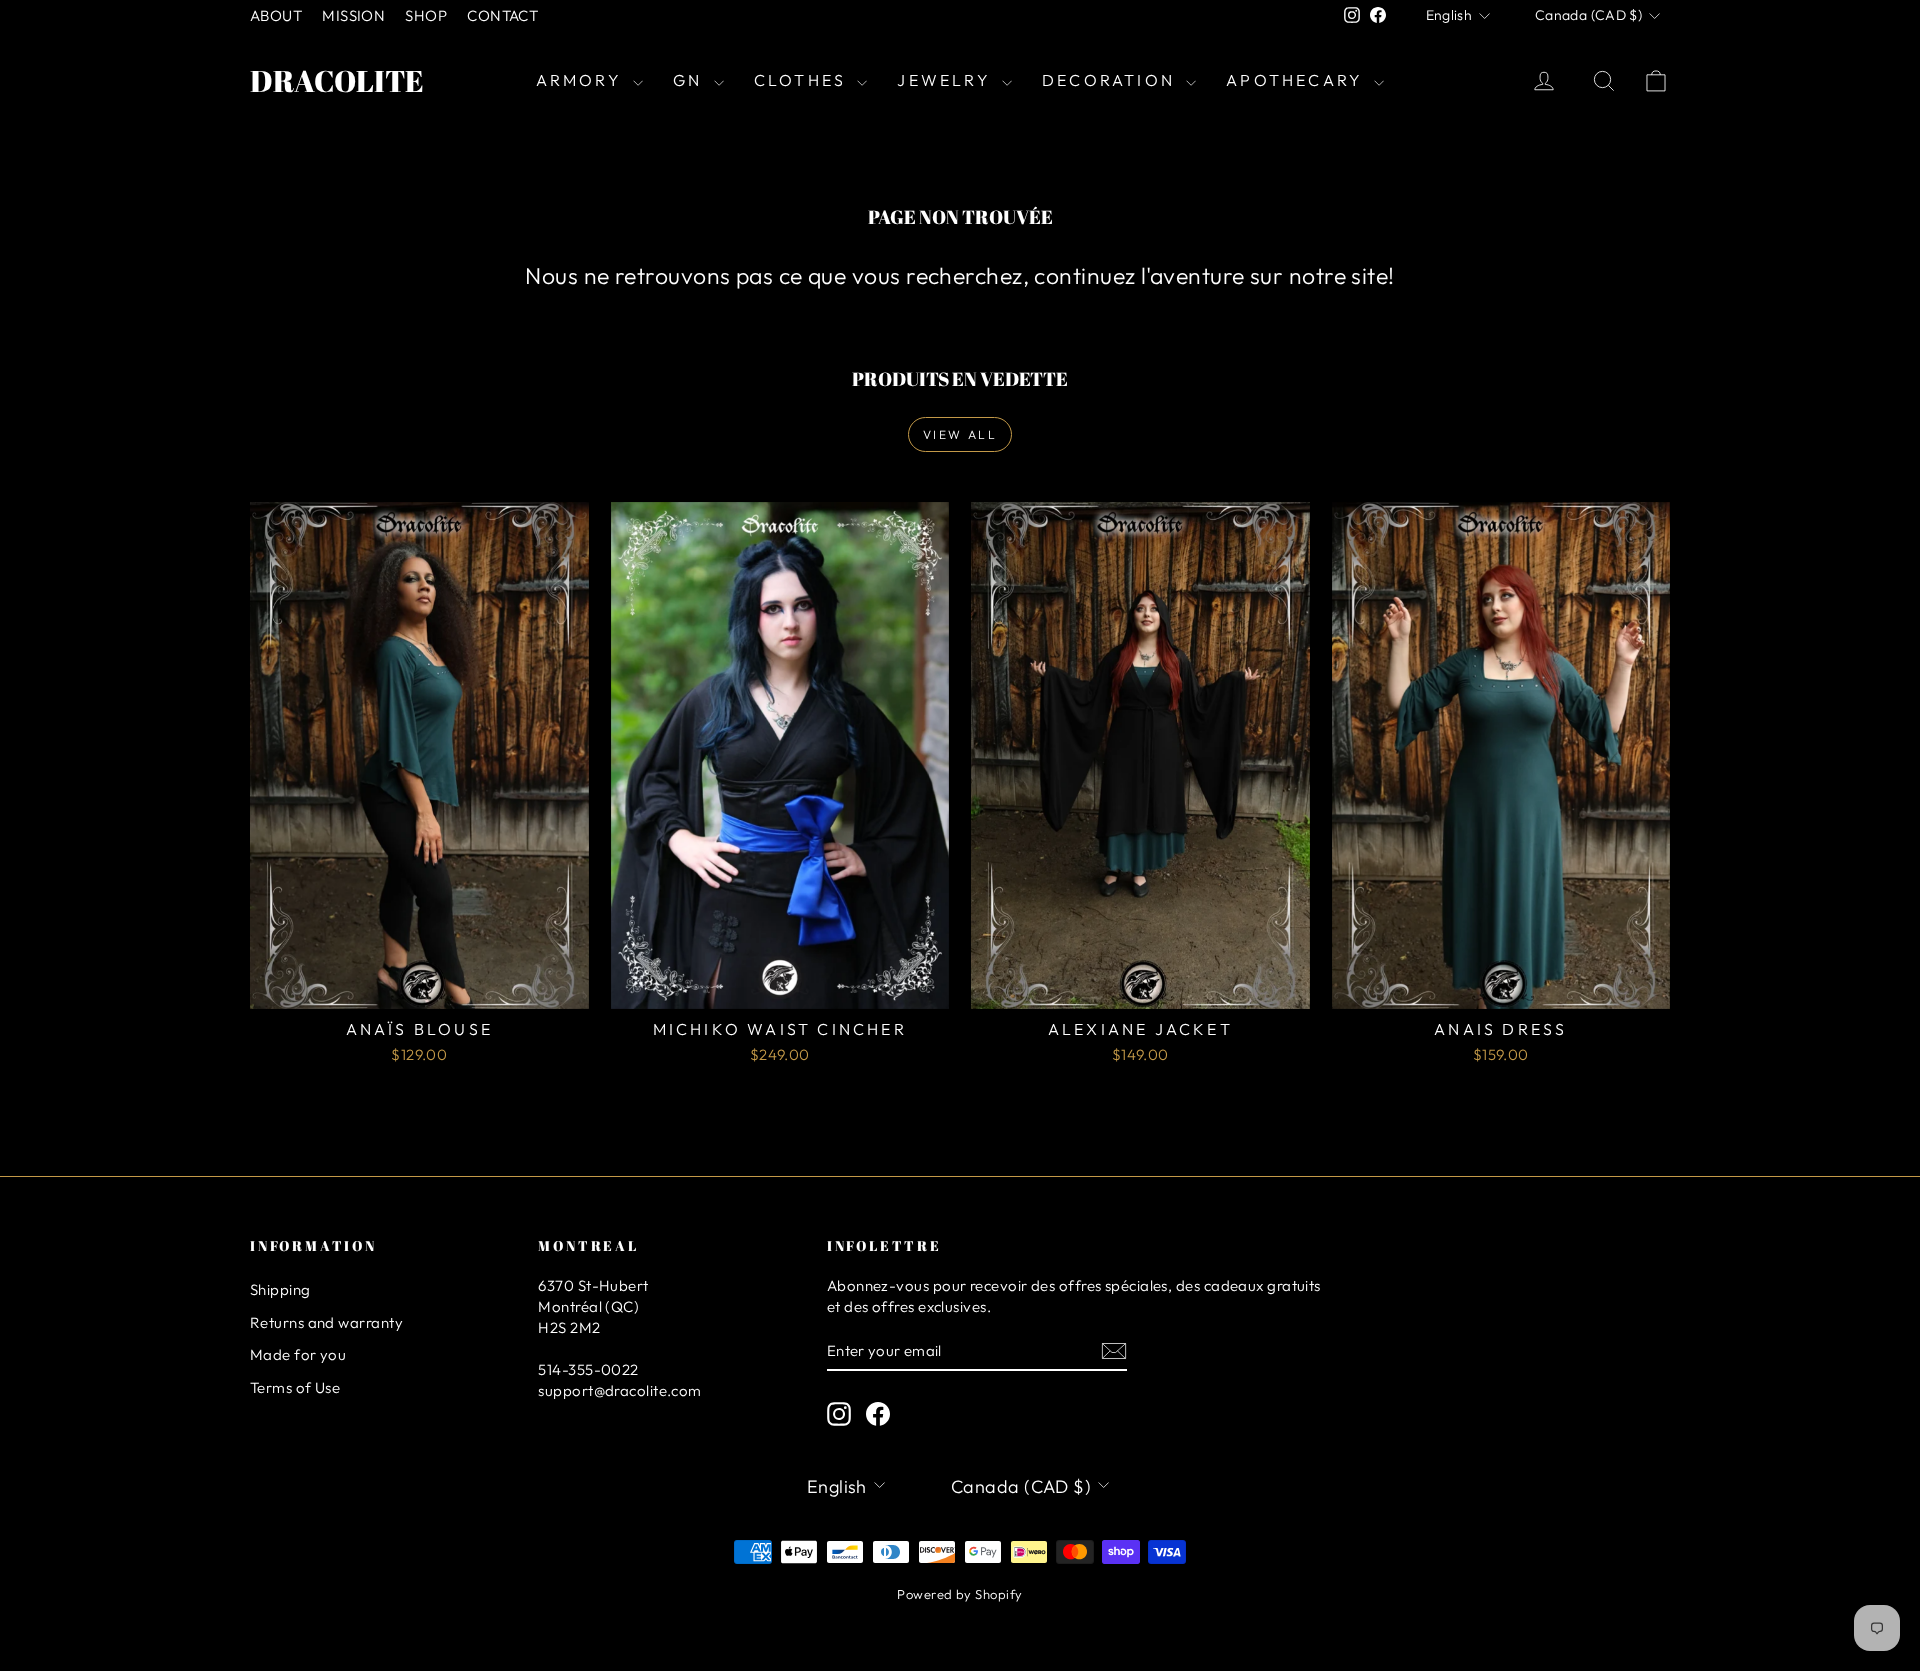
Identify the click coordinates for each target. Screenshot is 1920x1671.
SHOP (426, 15)
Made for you (298, 1354)
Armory (582, 80)
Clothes (803, 80)
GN (691, 80)
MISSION (353, 15)
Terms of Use (295, 1387)
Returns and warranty (326, 1322)
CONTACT (502, 15)
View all (960, 434)
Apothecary (1297, 80)
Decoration (1111, 80)
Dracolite (337, 80)
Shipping (280, 1289)
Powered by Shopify (959, 1594)
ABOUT (276, 15)
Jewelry (947, 80)
